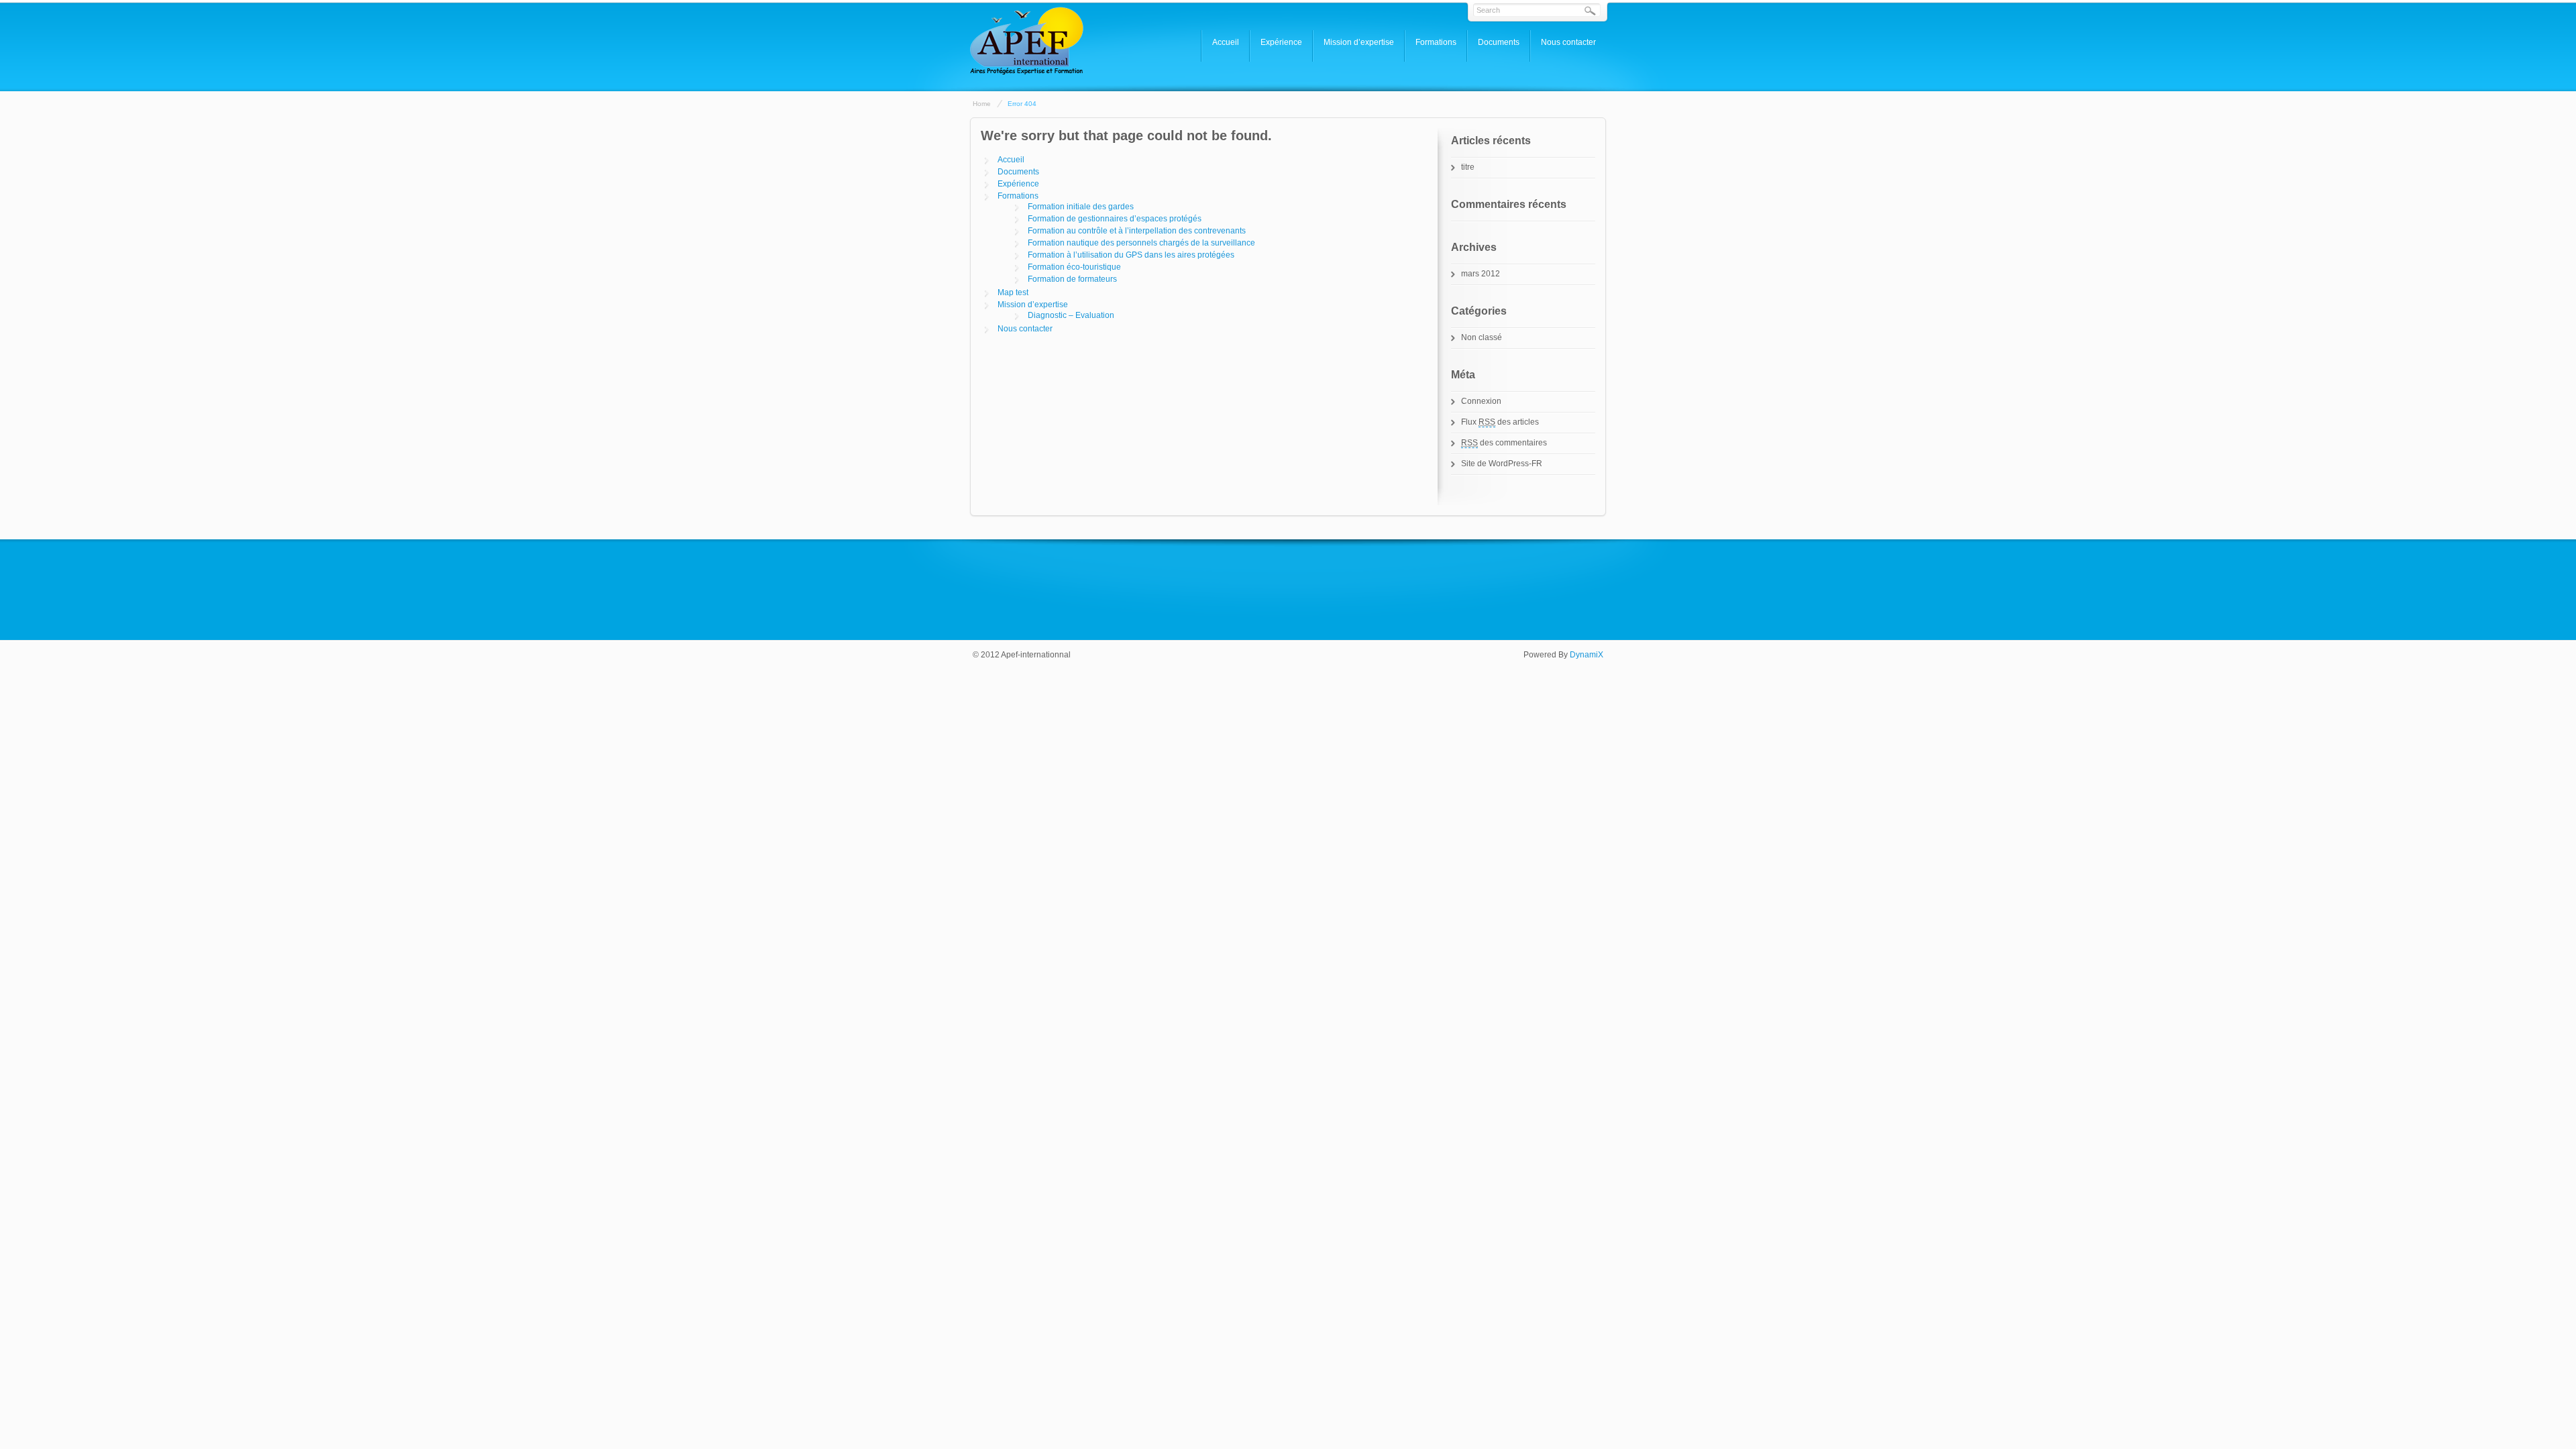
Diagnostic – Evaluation (1071, 315)
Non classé (1482, 337)
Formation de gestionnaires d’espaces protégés (1115, 219)
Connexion (1481, 401)
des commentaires (1504, 443)
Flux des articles (1500, 422)
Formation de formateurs (1072, 279)
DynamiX (1587, 655)
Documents (1499, 42)
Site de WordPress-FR (1502, 464)
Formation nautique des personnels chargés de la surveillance (1141, 243)
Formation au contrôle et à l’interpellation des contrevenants (1137, 231)
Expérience (1281, 42)
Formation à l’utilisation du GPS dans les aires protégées (1131, 255)
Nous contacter (1568, 42)
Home (982, 104)
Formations (1436, 42)
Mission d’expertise (1359, 42)
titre (1468, 167)
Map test (1013, 292)
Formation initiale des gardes (1081, 207)
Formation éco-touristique (1074, 267)
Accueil (1226, 42)
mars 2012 (1481, 274)
